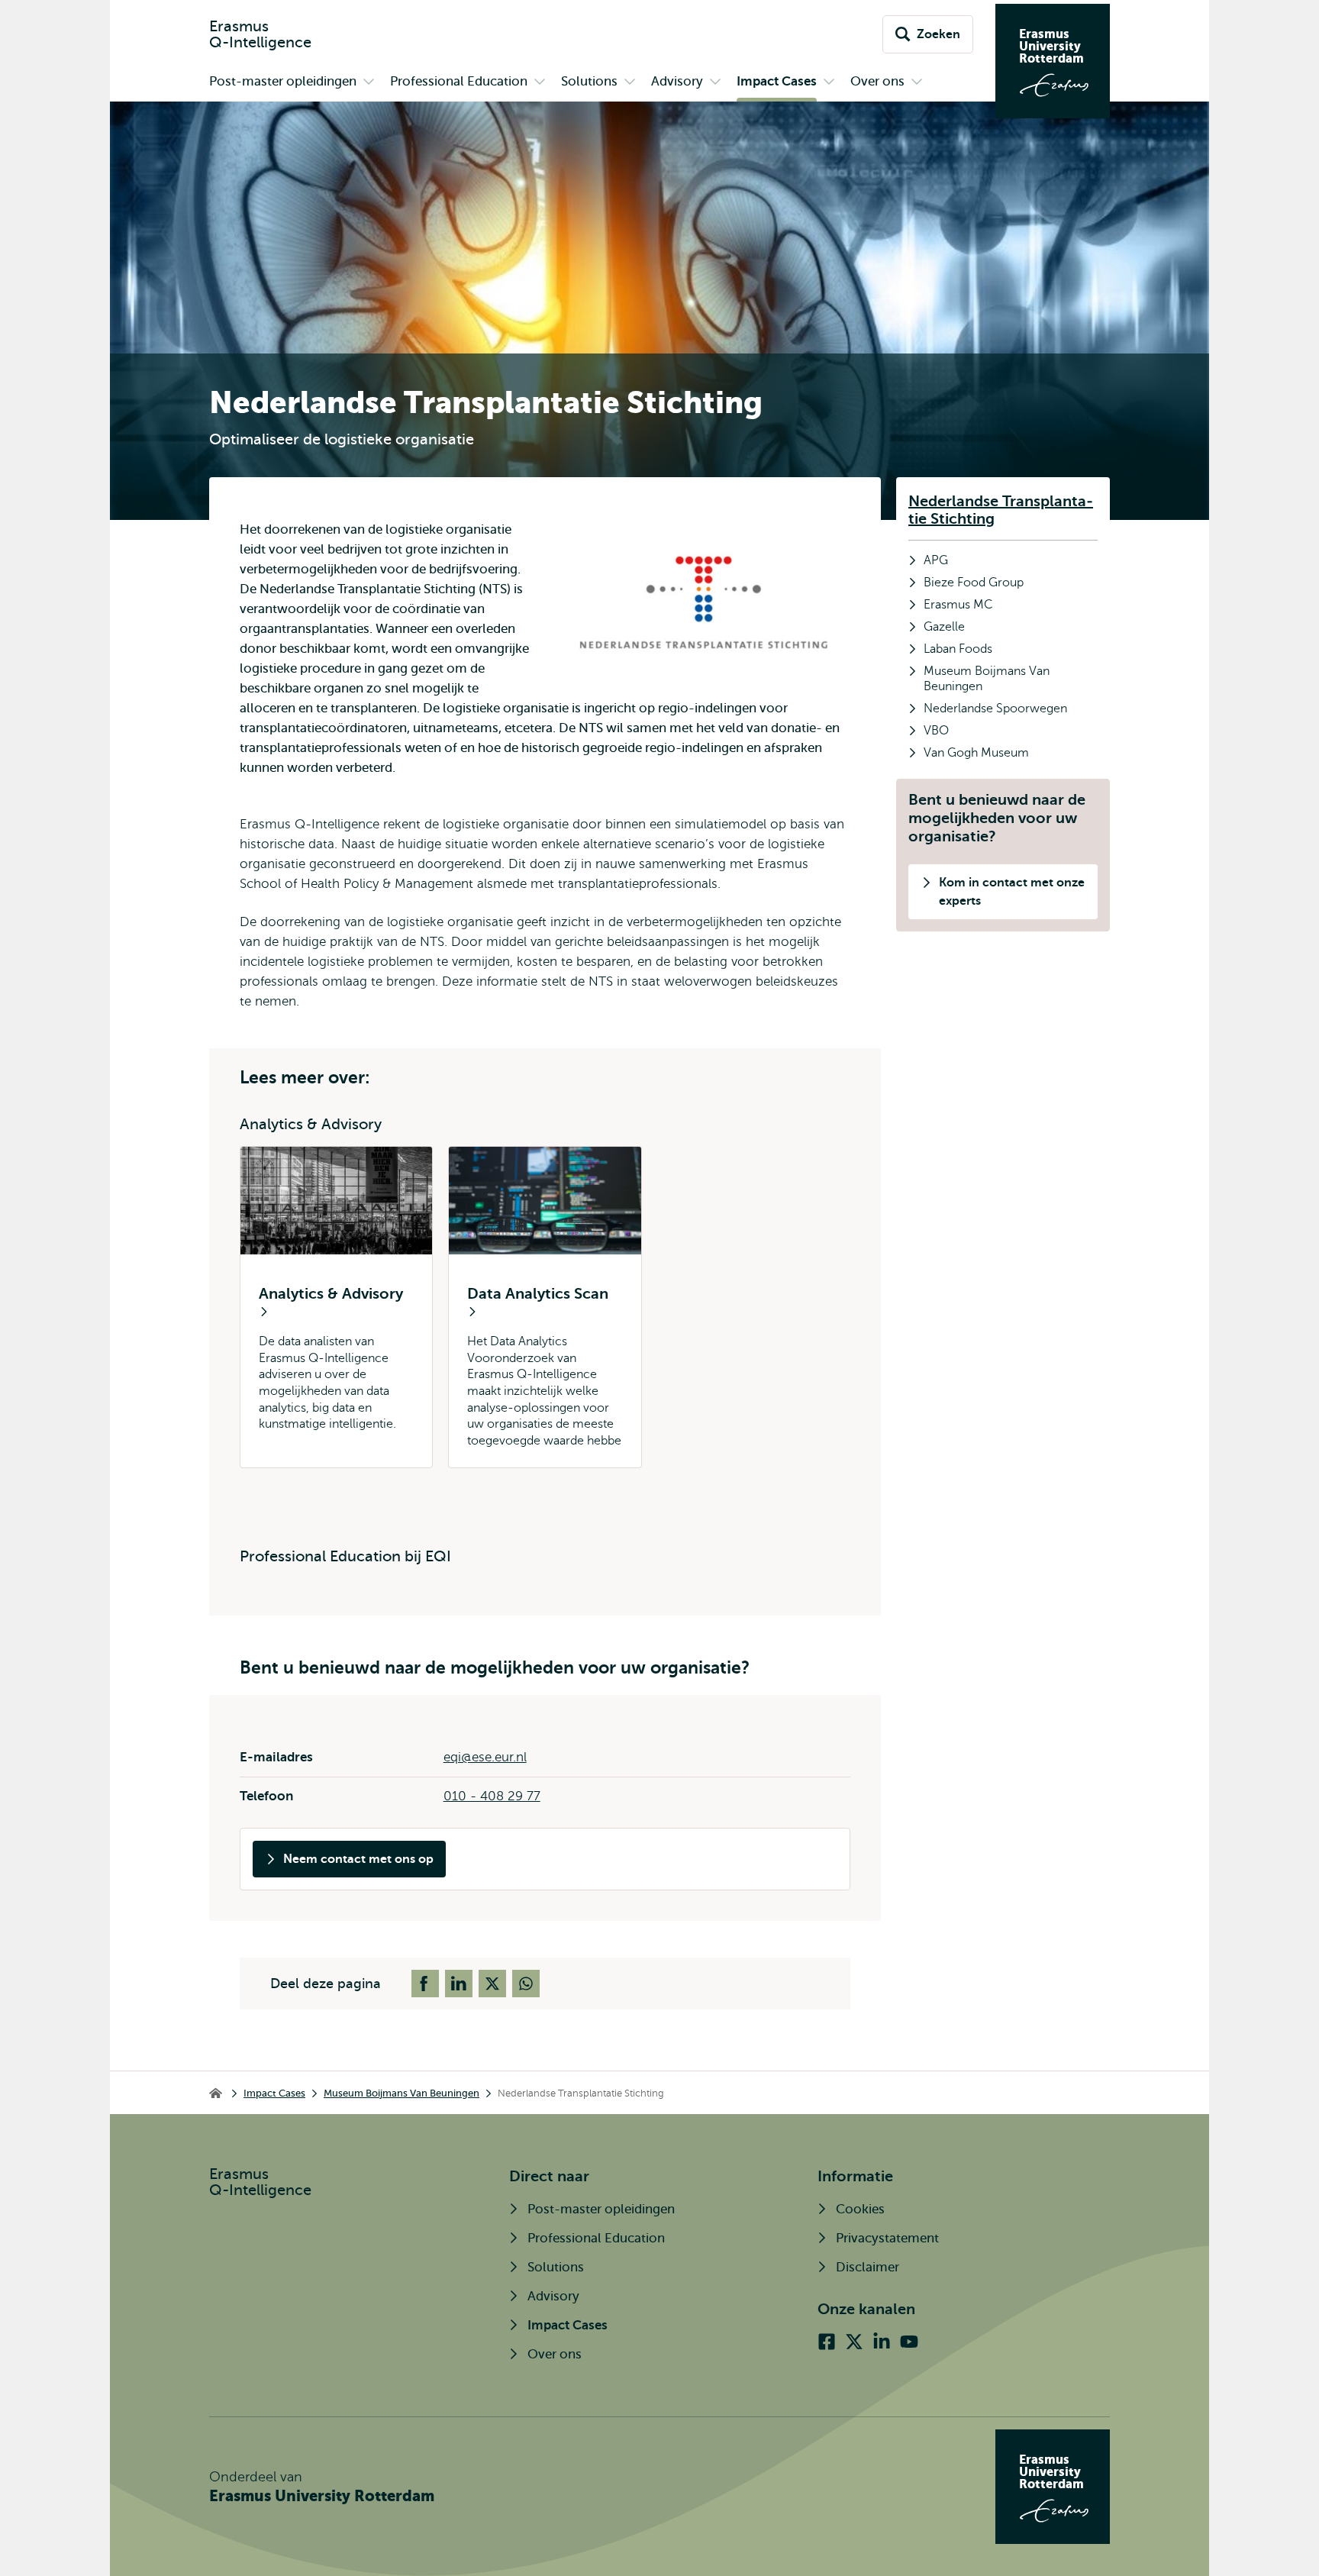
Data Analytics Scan (538, 1294)
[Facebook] (827, 2342)
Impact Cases (274, 2093)
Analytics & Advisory (331, 1294)
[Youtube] (909, 2342)
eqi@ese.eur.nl (485, 1757)
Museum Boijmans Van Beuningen (402, 2093)
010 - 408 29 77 (492, 1796)
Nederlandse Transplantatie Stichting (1001, 510)
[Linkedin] (882, 2342)
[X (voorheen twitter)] (854, 2342)
